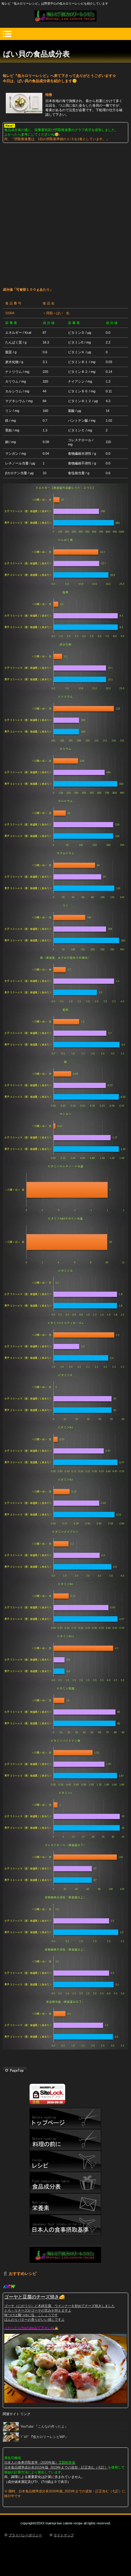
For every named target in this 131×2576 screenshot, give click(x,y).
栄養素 (65, 2204)
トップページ (65, 2119)
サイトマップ (64, 2535)
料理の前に (65, 2140)
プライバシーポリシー (25, 2535)
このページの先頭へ (15, 2070)
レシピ (65, 2161)
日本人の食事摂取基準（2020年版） (31, 2462)
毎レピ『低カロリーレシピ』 (65, 16)
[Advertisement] (65, 212)
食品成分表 (65, 2183)
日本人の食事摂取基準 (65, 2225)
